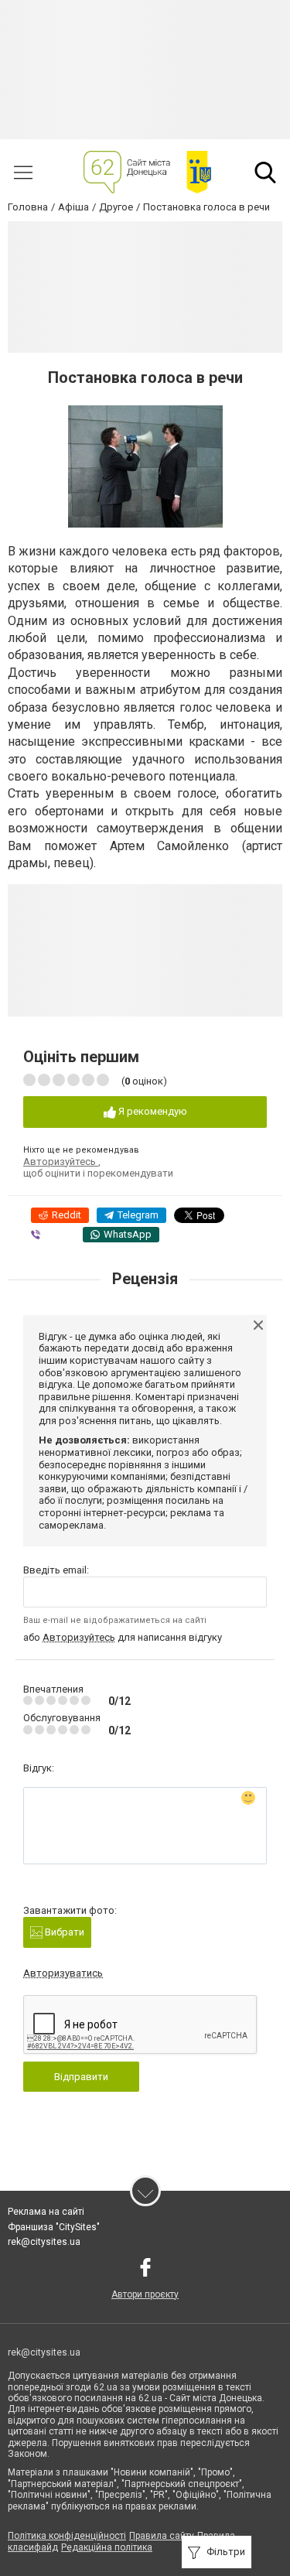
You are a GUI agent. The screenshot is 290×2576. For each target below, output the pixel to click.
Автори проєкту (145, 2294)
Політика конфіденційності (67, 2536)
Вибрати (63, 1932)
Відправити (81, 2077)
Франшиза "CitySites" (54, 2227)
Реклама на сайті (46, 2212)
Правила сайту (162, 2536)
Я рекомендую (152, 1111)
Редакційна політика (107, 2547)
